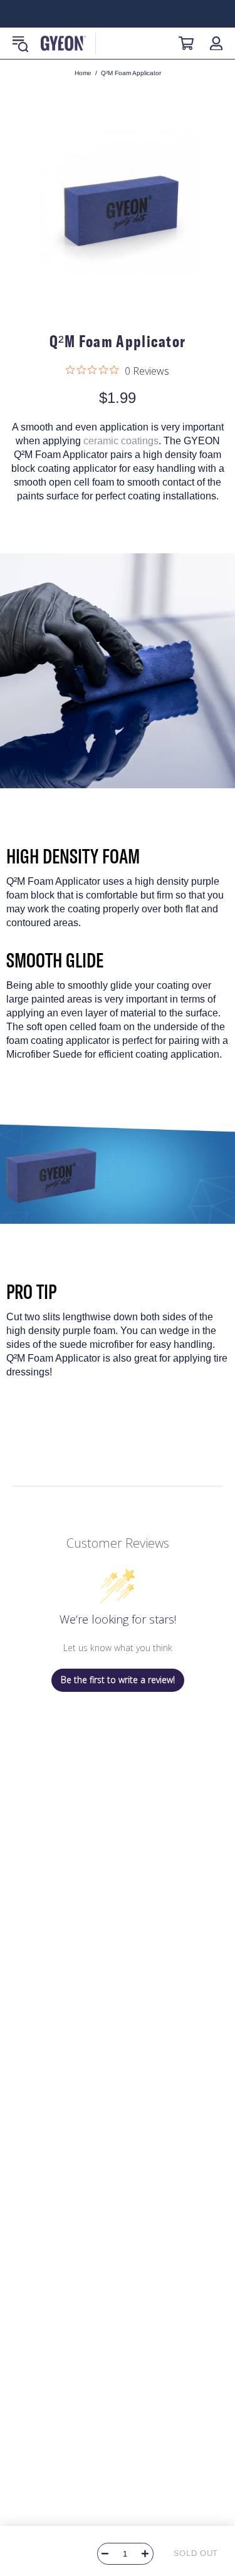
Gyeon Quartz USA (63, 43)
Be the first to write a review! (118, 1680)
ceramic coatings (121, 441)
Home (83, 73)
